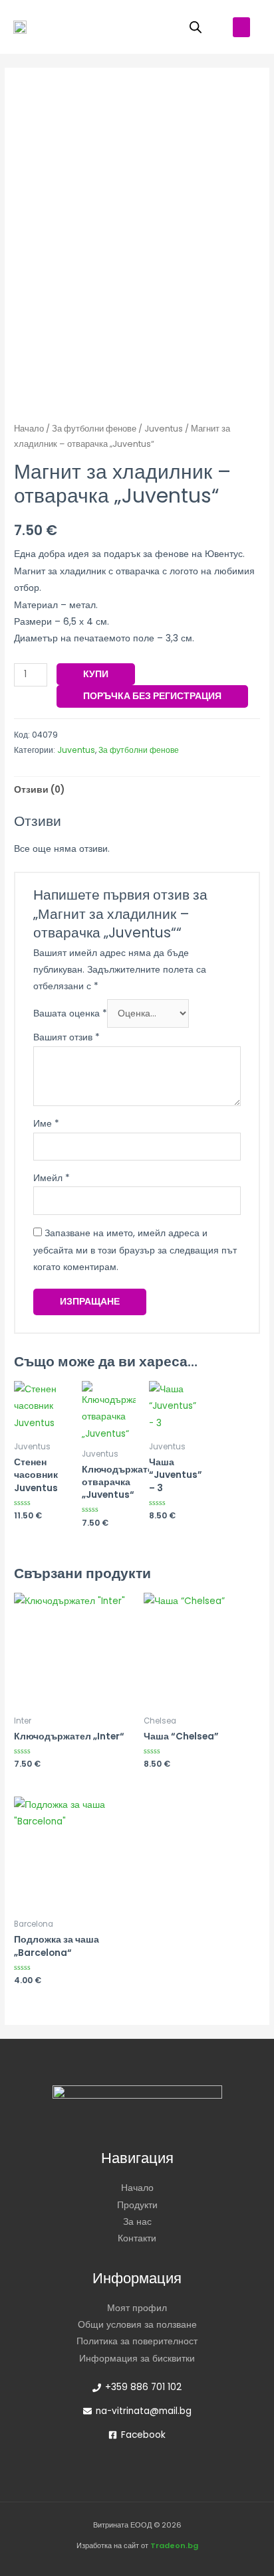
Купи (96, 674)
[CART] (152, 27)
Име (46, 1124)
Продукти (137, 2205)
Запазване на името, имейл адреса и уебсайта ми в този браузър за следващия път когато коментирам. (135, 1250)
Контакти (137, 2238)
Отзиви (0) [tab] (39, 790)
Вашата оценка (70, 1013)
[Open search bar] (196, 27)
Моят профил (137, 2308)
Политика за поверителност (137, 2341)
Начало (29, 429)
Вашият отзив (67, 1037)
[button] (241, 27)
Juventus (164, 429)
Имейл (52, 1178)
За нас (137, 2222)
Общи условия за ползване (137, 2325)
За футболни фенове (94, 429)
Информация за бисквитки (137, 2359)
